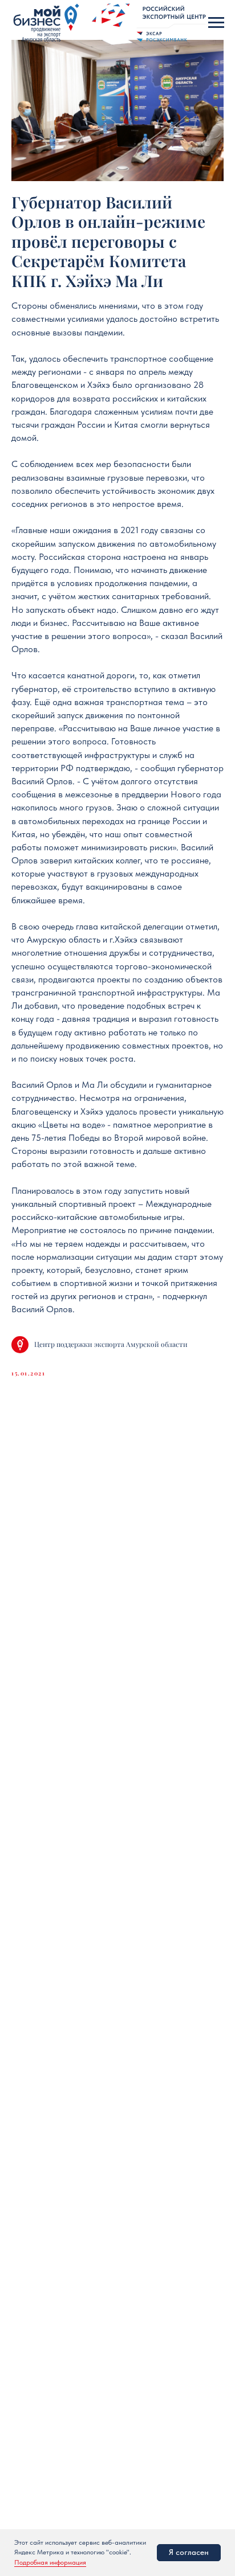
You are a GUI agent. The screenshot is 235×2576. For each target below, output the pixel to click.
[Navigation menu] (216, 23)
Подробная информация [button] (50, 2562)
